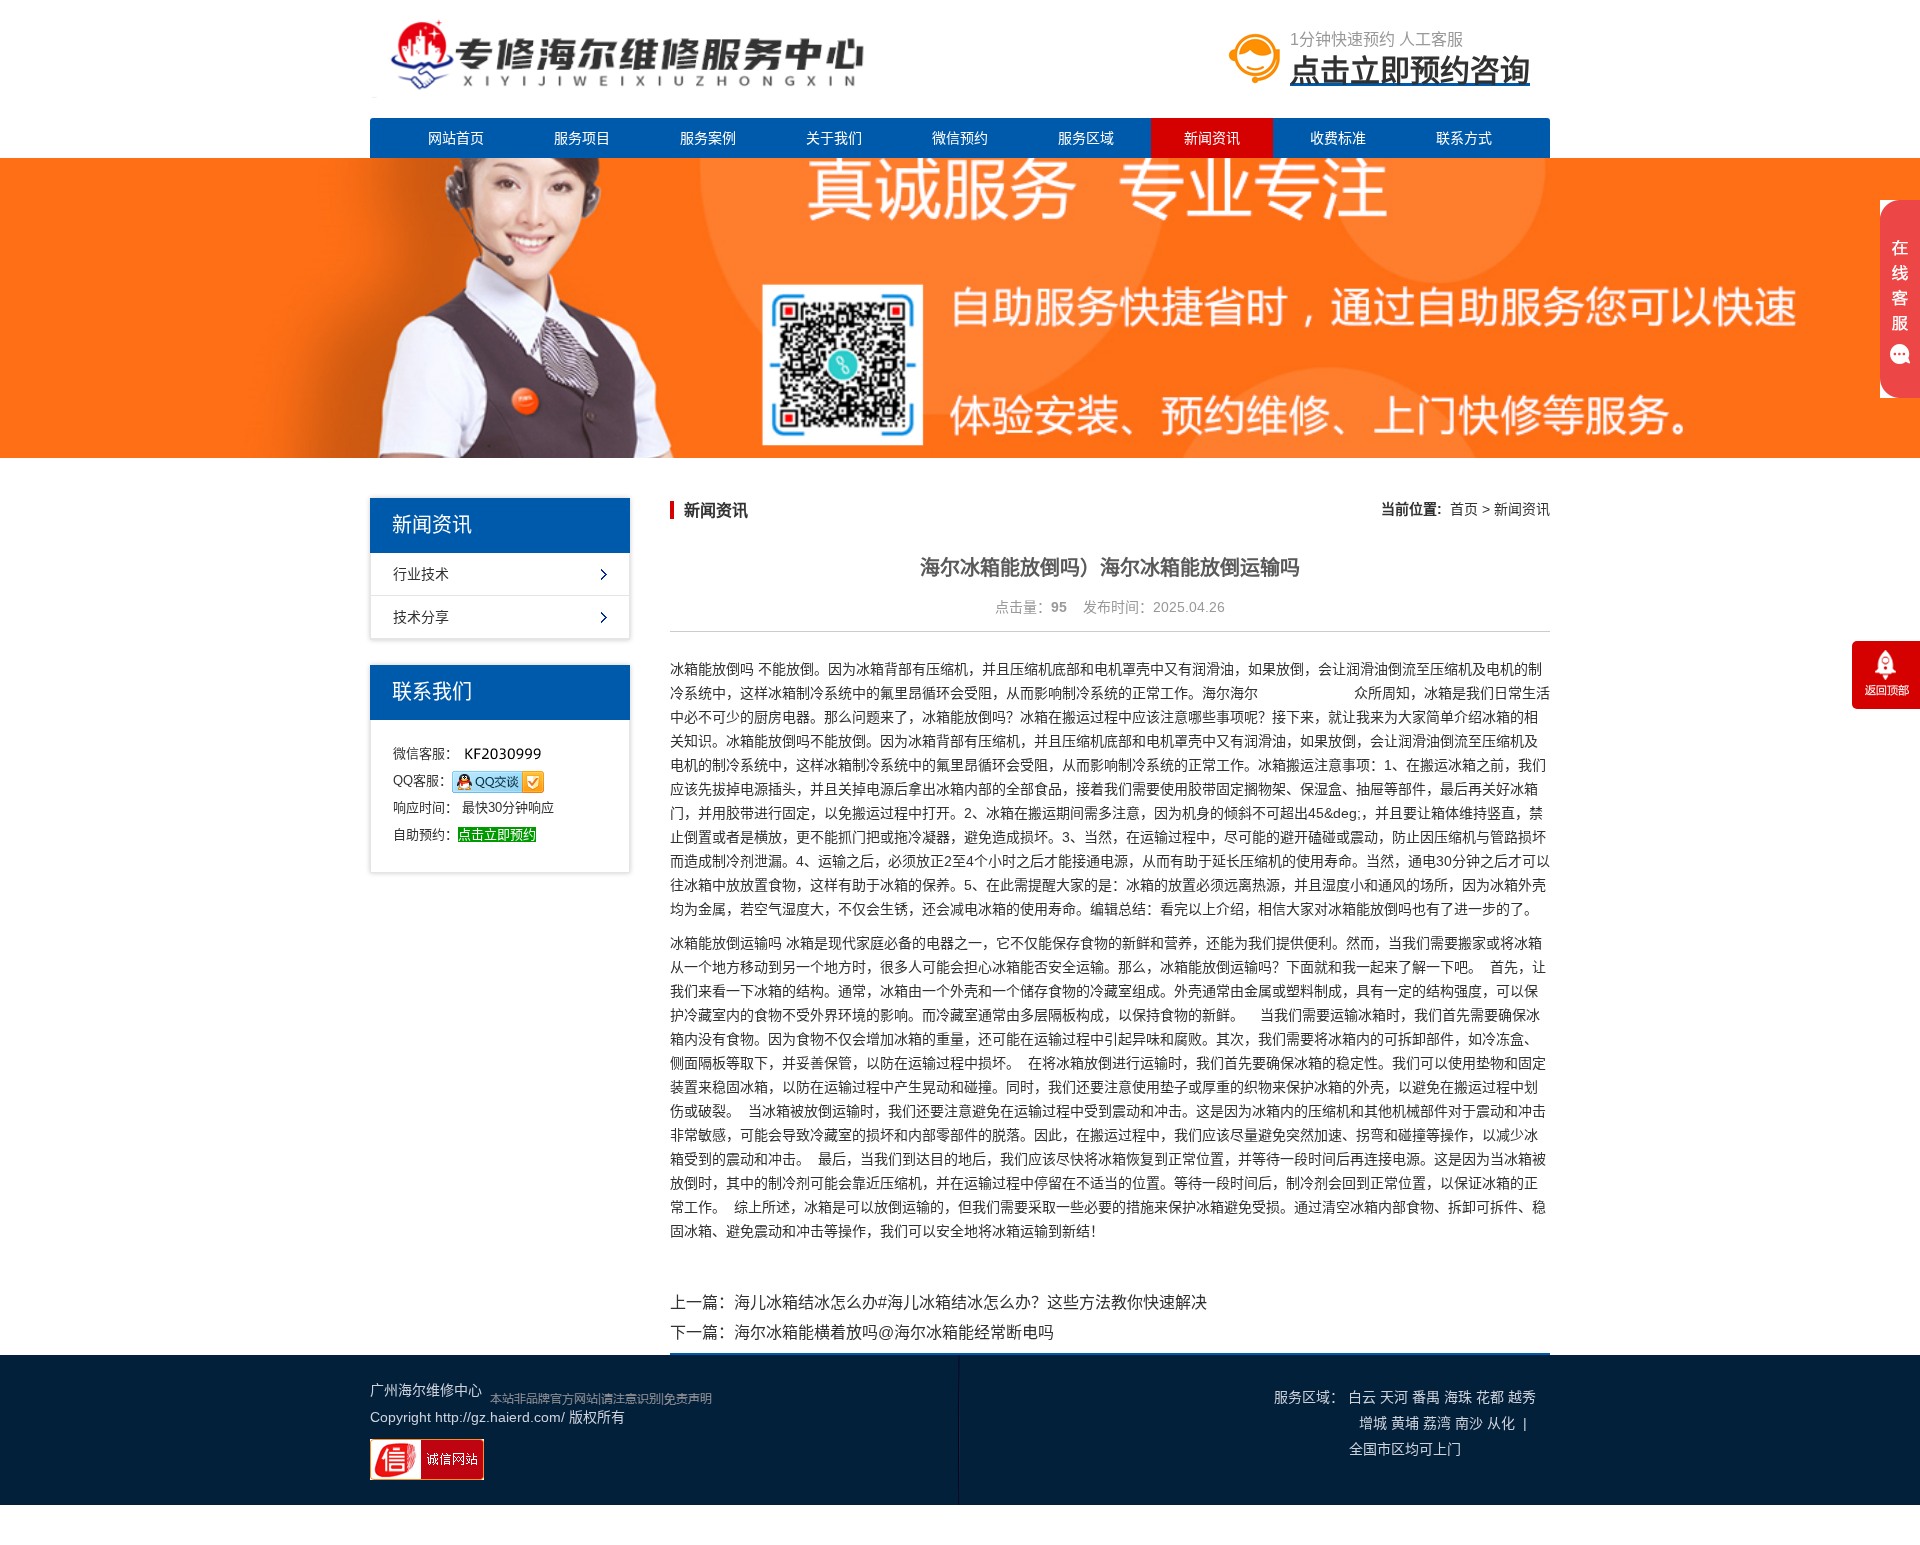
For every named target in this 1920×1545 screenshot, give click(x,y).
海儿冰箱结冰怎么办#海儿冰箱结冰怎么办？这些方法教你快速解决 (970, 1302)
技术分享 (421, 617)
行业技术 (421, 574)
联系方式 (1464, 138)
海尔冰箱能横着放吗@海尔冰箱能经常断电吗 (894, 1332)
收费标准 (1338, 138)
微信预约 (960, 138)
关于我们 (834, 138)
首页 (1464, 509)
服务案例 (708, 138)
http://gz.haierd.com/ (500, 1417)
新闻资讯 (1212, 138)
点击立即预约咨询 (1410, 70)
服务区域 (1086, 138)
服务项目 (582, 138)
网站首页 (456, 138)
